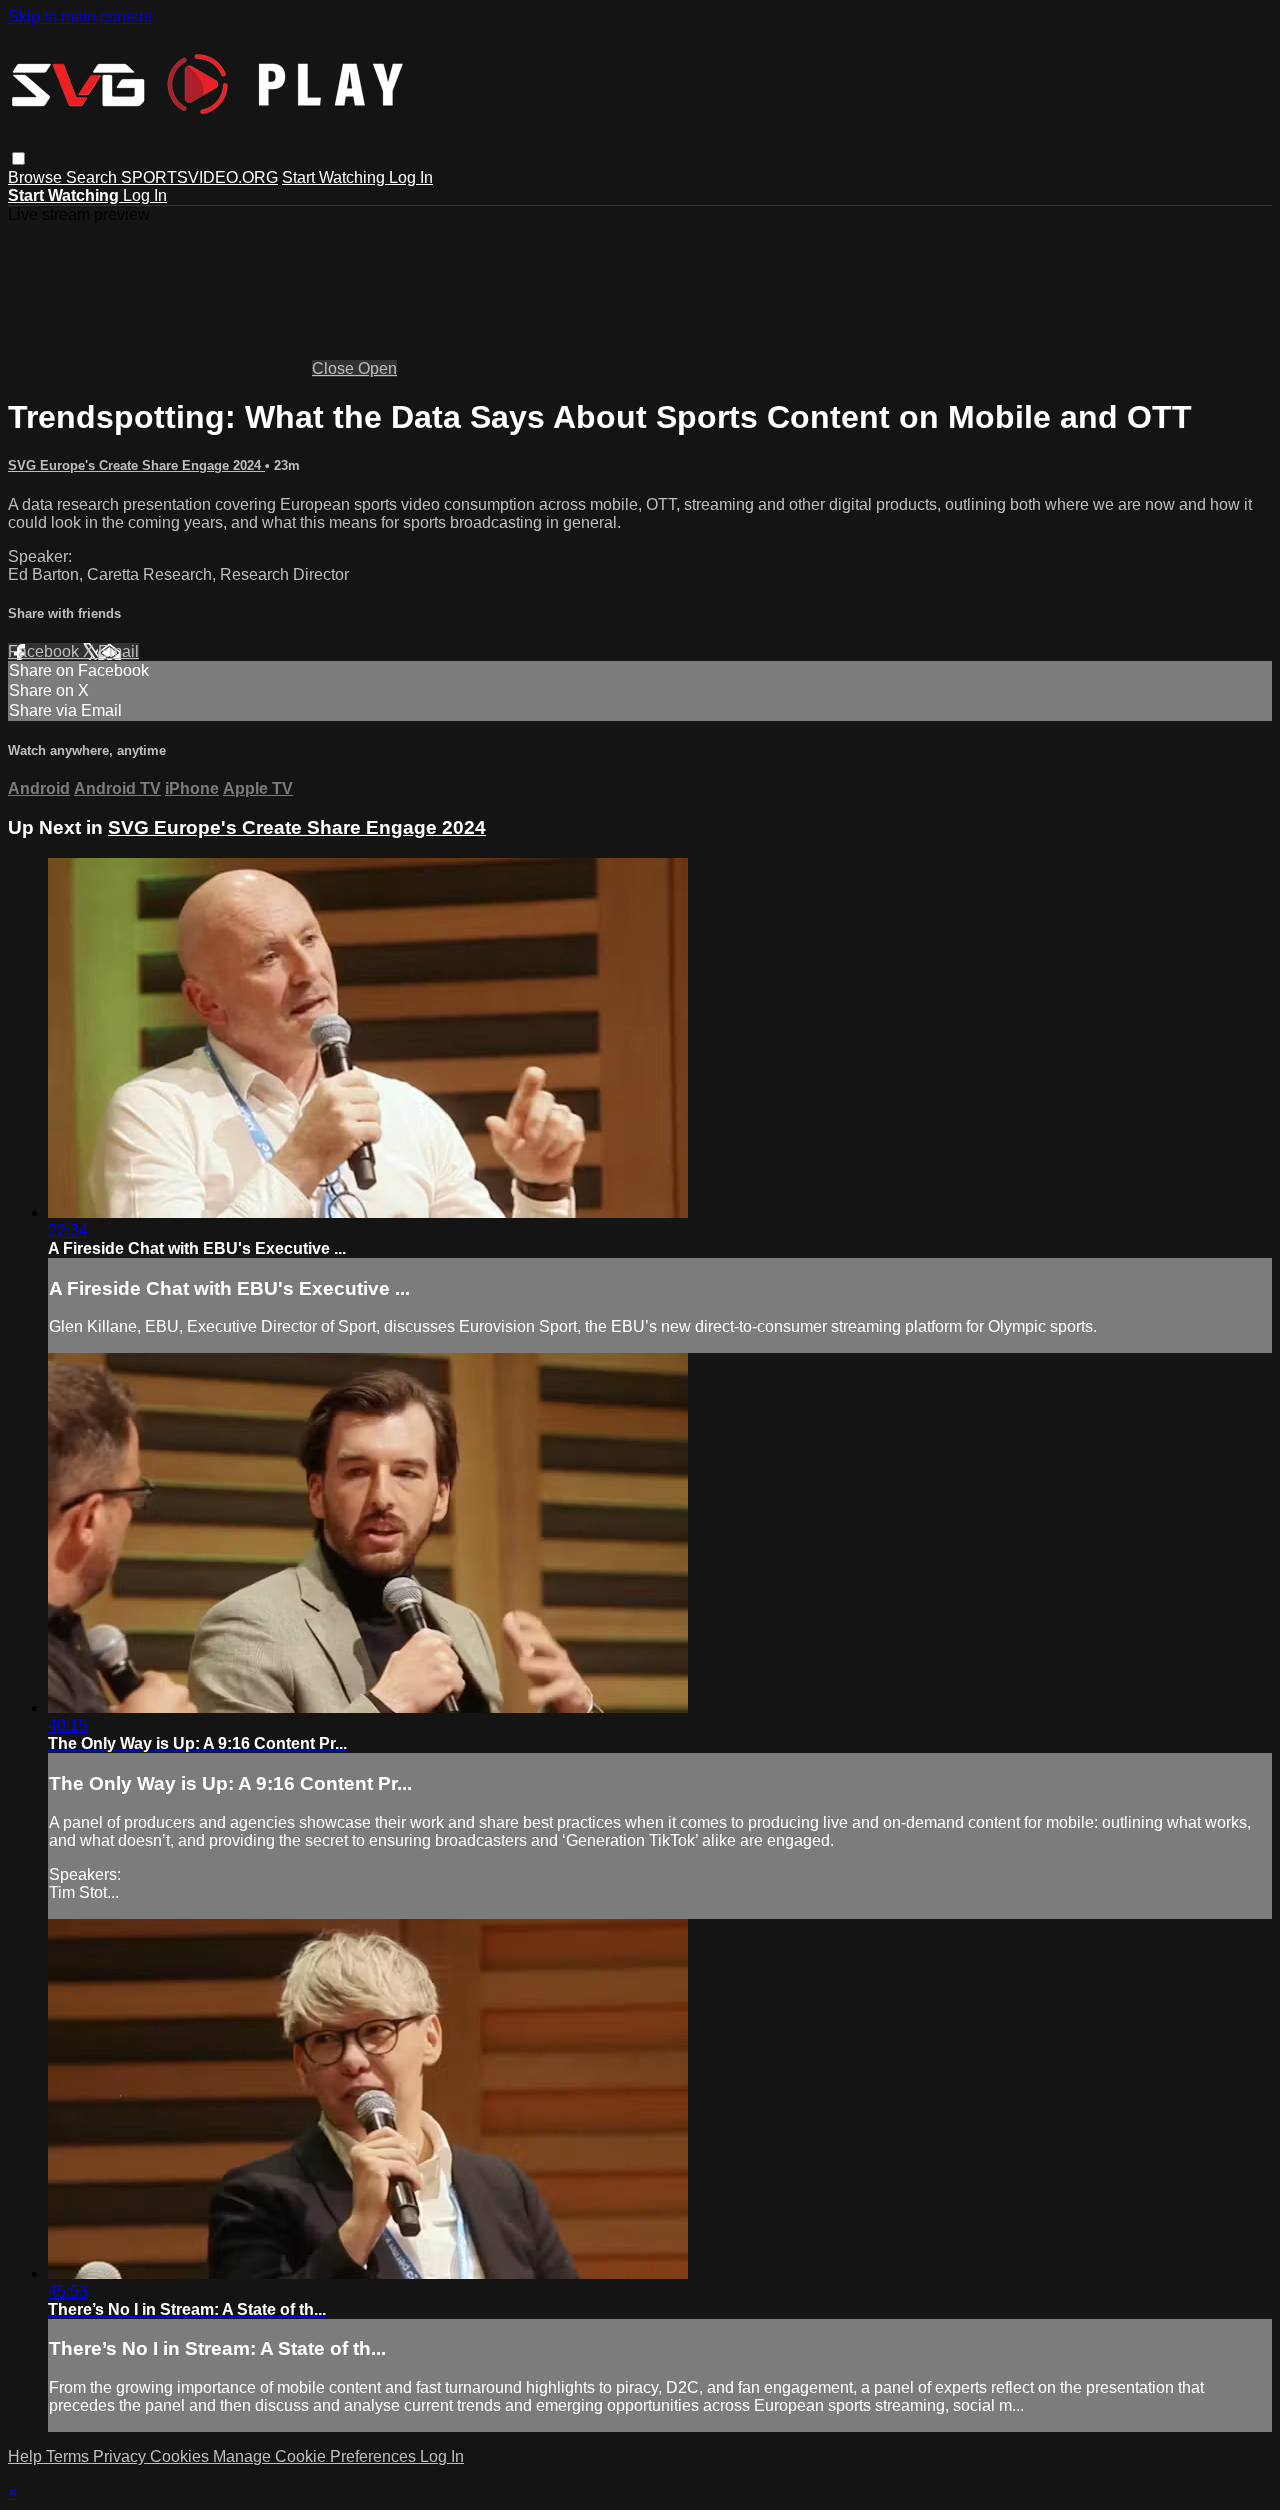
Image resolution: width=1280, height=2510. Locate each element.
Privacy (121, 2456)
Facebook (45, 651)
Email (118, 651)
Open (377, 368)
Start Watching (335, 177)
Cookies (181, 2456)
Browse (37, 177)
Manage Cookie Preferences (316, 2456)
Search (93, 177)
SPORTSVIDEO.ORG (199, 177)
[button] (18, 158)
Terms (69, 2456)
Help (27, 2456)
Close (335, 368)
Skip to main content (80, 16)
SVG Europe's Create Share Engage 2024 (136, 465)
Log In (411, 177)
